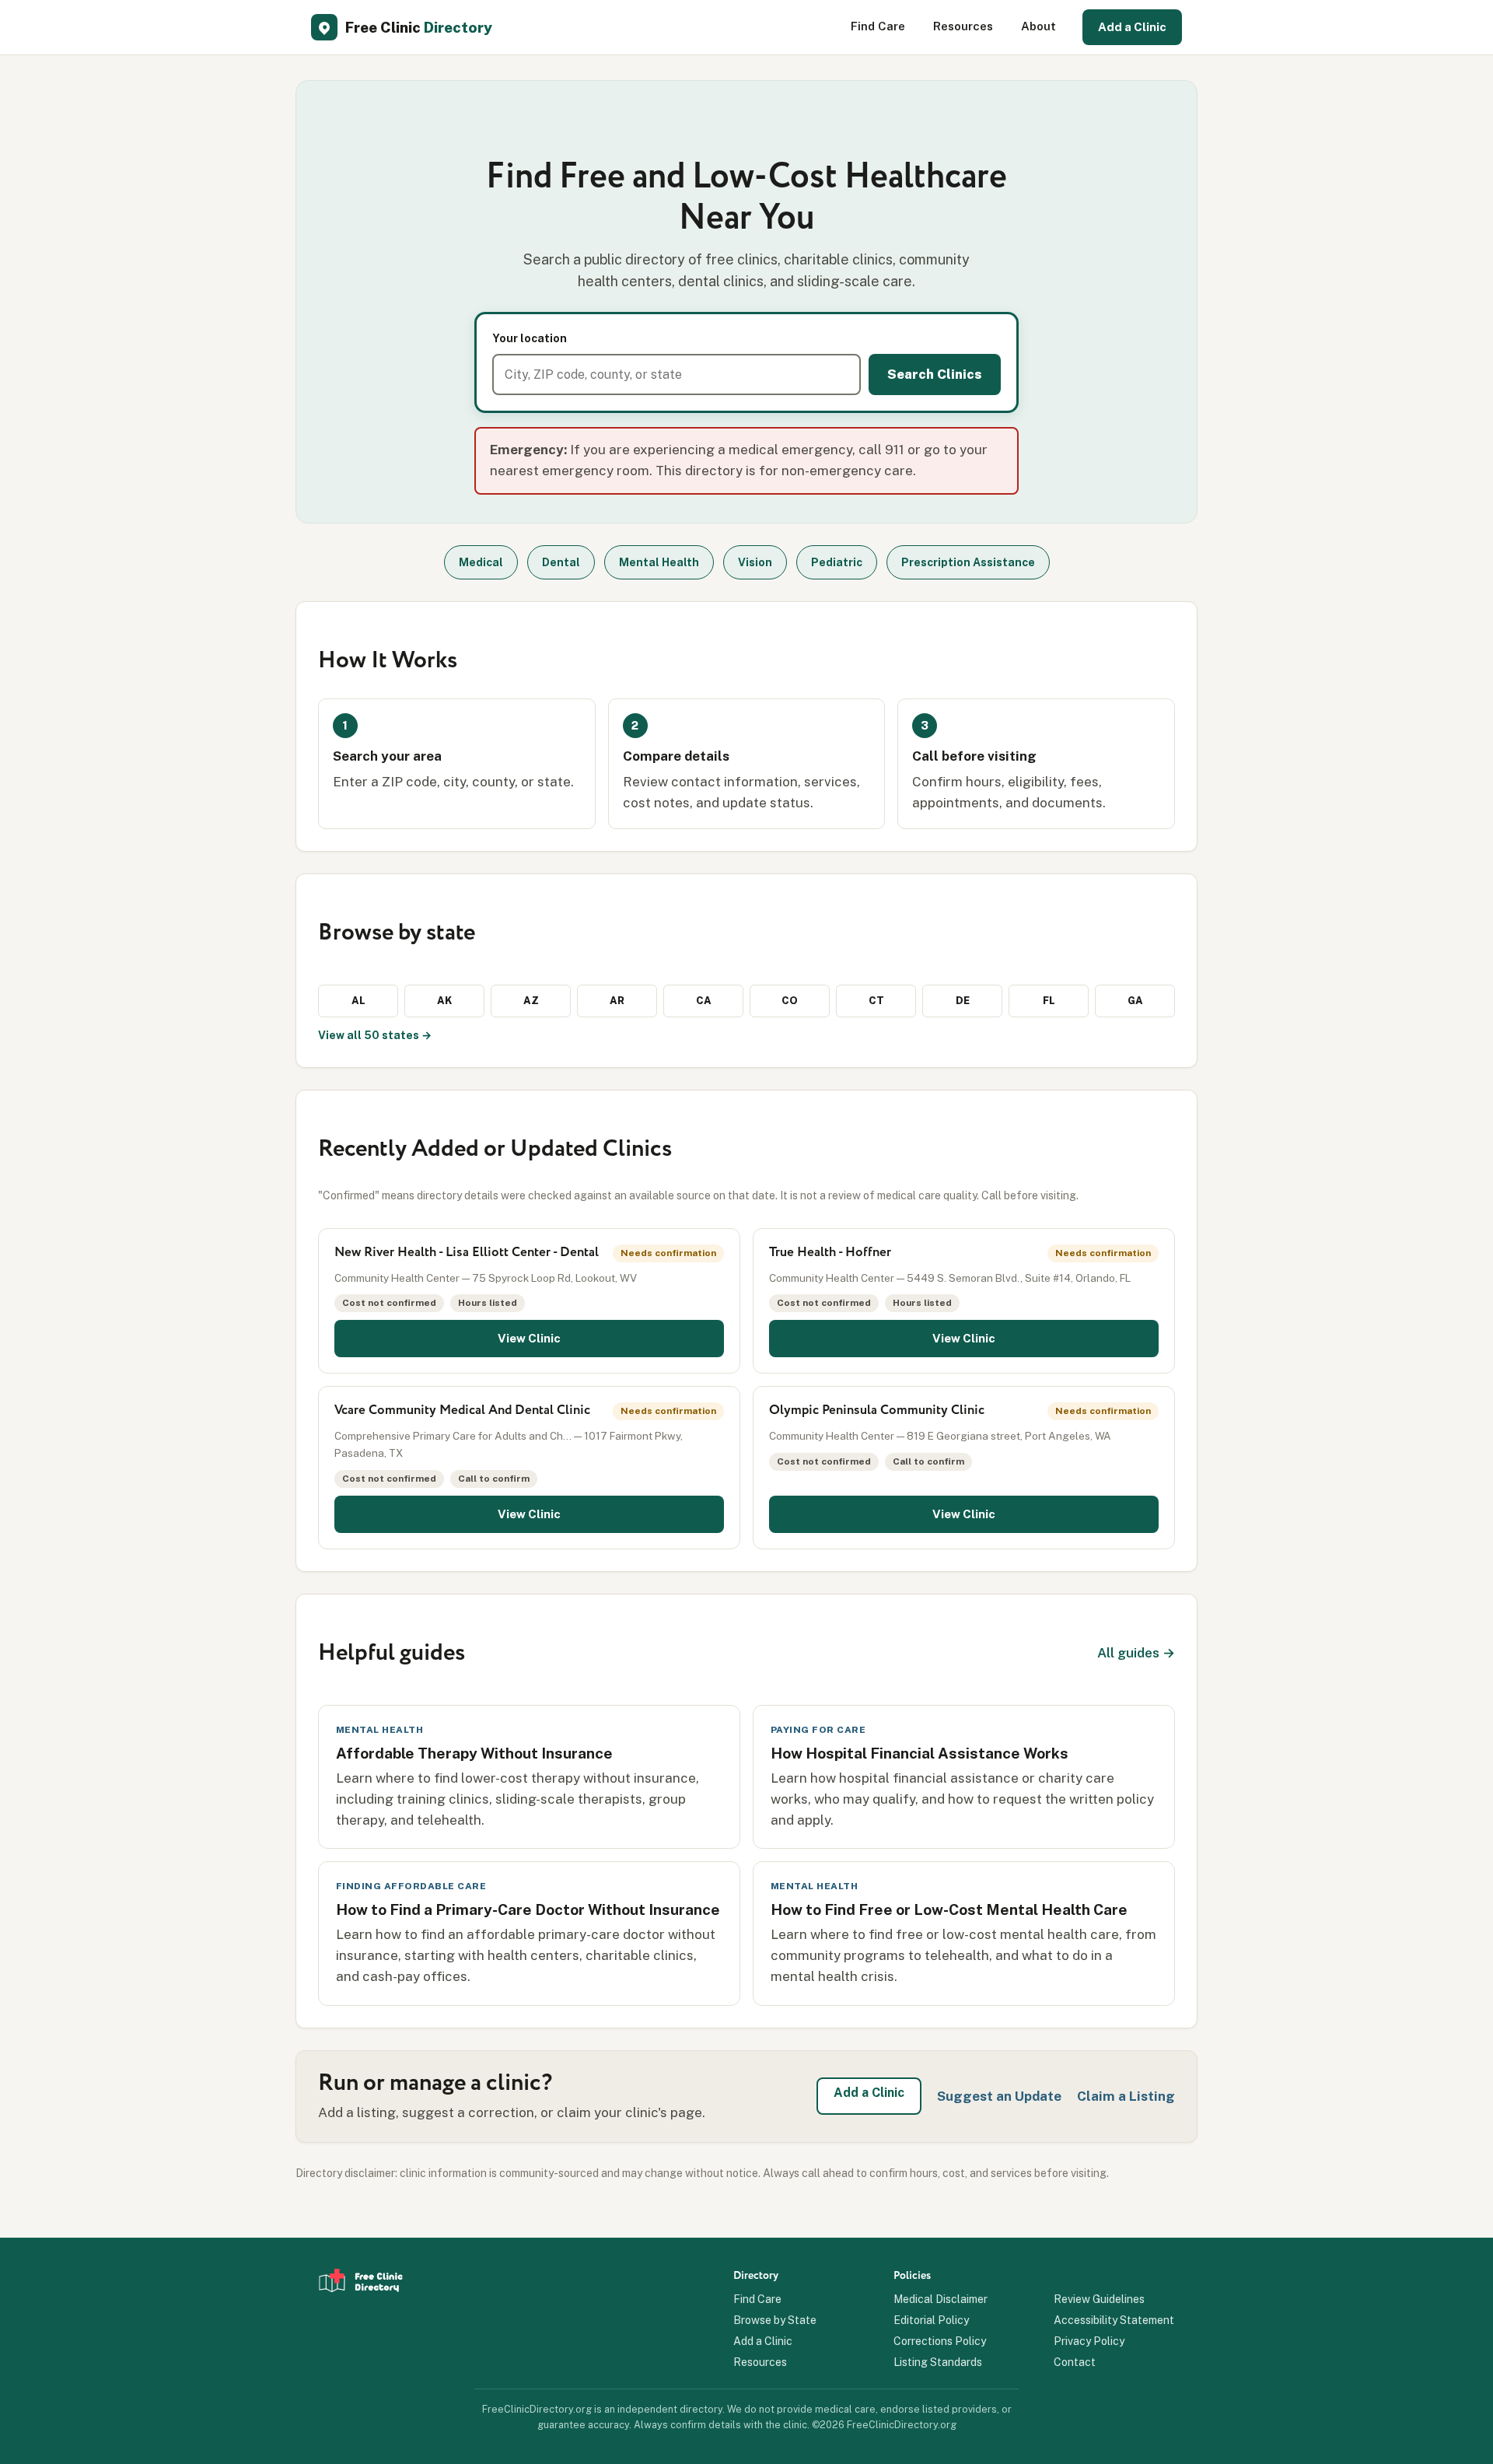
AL (358, 1001)
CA (704, 1001)
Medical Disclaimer (941, 2299)
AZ (531, 1001)
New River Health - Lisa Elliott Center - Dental (467, 1253)
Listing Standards (938, 2362)
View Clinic (529, 1338)
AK (444, 1001)
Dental (561, 562)
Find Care (878, 26)
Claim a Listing (1126, 2096)
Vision (755, 562)
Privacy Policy (1089, 2341)
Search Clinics (935, 374)
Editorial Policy (931, 2320)
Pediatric (837, 562)
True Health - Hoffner (830, 1253)
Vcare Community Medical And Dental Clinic (462, 1410)
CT (876, 1001)
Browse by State (775, 2320)
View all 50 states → (375, 1035)
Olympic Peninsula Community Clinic (877, 1410)
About (1038, 26)
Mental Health (659, 562)
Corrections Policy (940, 2341)
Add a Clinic (1132, 27)
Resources (963, 26)
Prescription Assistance (968, 562)
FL (1049, 1001)
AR (617, 1001)
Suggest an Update (999, 2096)
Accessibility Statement (1114, 2320)
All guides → (1136, 1653)
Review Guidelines (1099, 2299)
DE (963, 1001)
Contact (1075, 2362)
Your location (530, 338)
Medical (481, 562)
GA (1135, 1001)
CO (790, 1001)
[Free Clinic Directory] (361, 2319)
